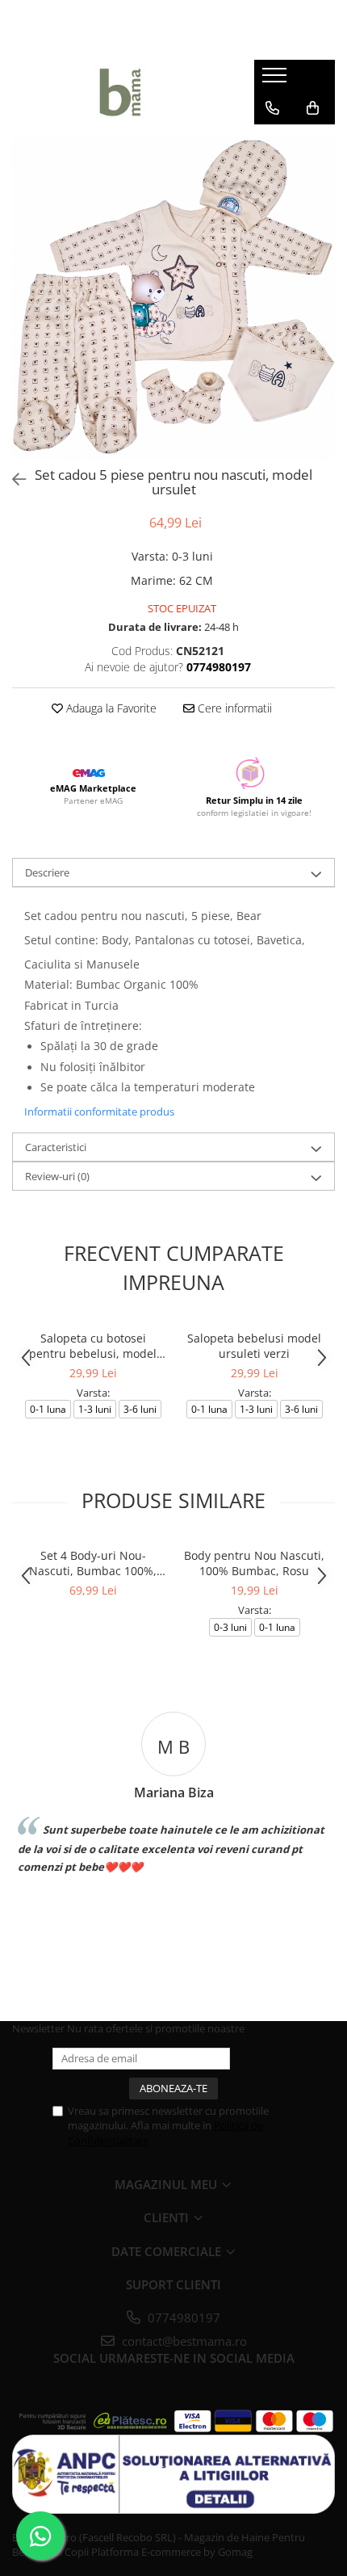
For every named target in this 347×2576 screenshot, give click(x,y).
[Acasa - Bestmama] (121, 92)
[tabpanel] (173, 298)
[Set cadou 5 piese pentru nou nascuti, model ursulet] (173, 298)
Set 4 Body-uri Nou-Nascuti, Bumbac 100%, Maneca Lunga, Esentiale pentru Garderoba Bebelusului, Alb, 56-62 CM (93, 1563)
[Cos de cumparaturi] (313, 108)
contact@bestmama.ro (183, 2341)
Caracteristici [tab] (56, 1147)
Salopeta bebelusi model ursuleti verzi (254, 1346)
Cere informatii (233, 708)
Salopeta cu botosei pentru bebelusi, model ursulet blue (93, 1346)
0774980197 (182, 2318)
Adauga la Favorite (110, 708)
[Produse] (276, 80)
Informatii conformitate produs (99, 1112)
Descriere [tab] (47, 872)
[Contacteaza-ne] (272, 108)
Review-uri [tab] (57, 1176)
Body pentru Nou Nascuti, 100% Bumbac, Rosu (254, 1563)
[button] (263, 916)
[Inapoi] (12, 479)
